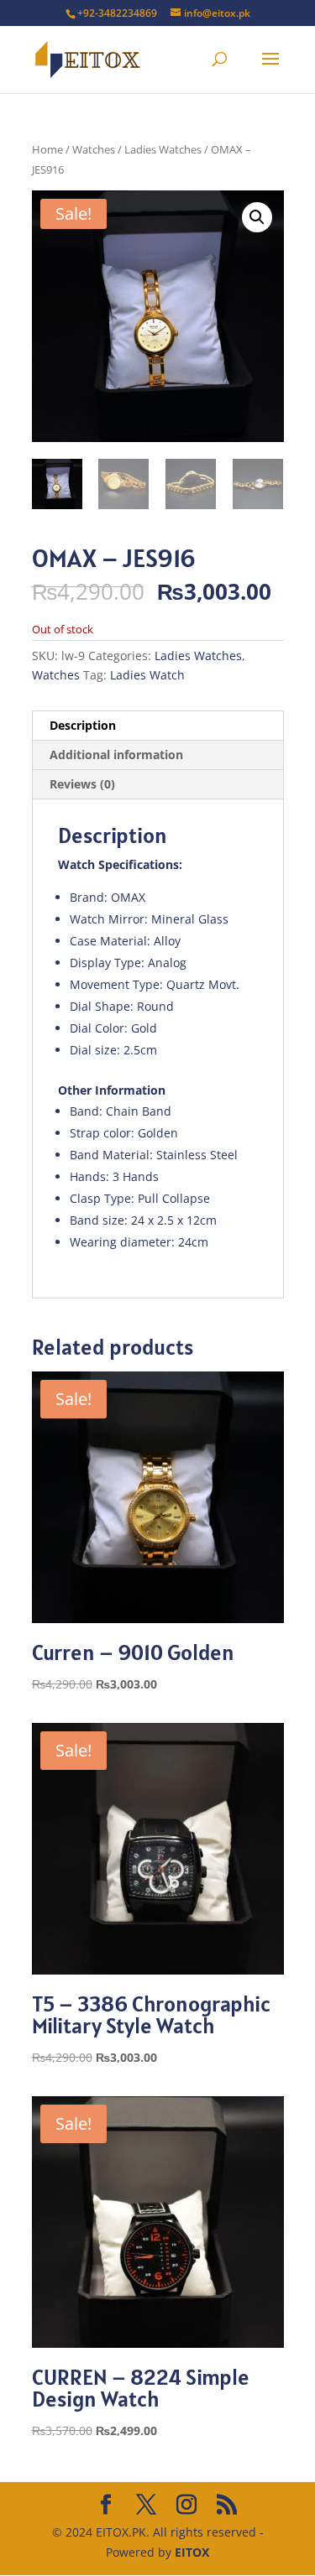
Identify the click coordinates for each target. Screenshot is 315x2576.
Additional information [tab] (116, 755)
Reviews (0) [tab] (82, 784)
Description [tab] (83, 725)
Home (47, 149)
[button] (257, 217)
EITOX (192, 2552)
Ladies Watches (163, 149)
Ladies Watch (147, 675)
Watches (94, 149)
